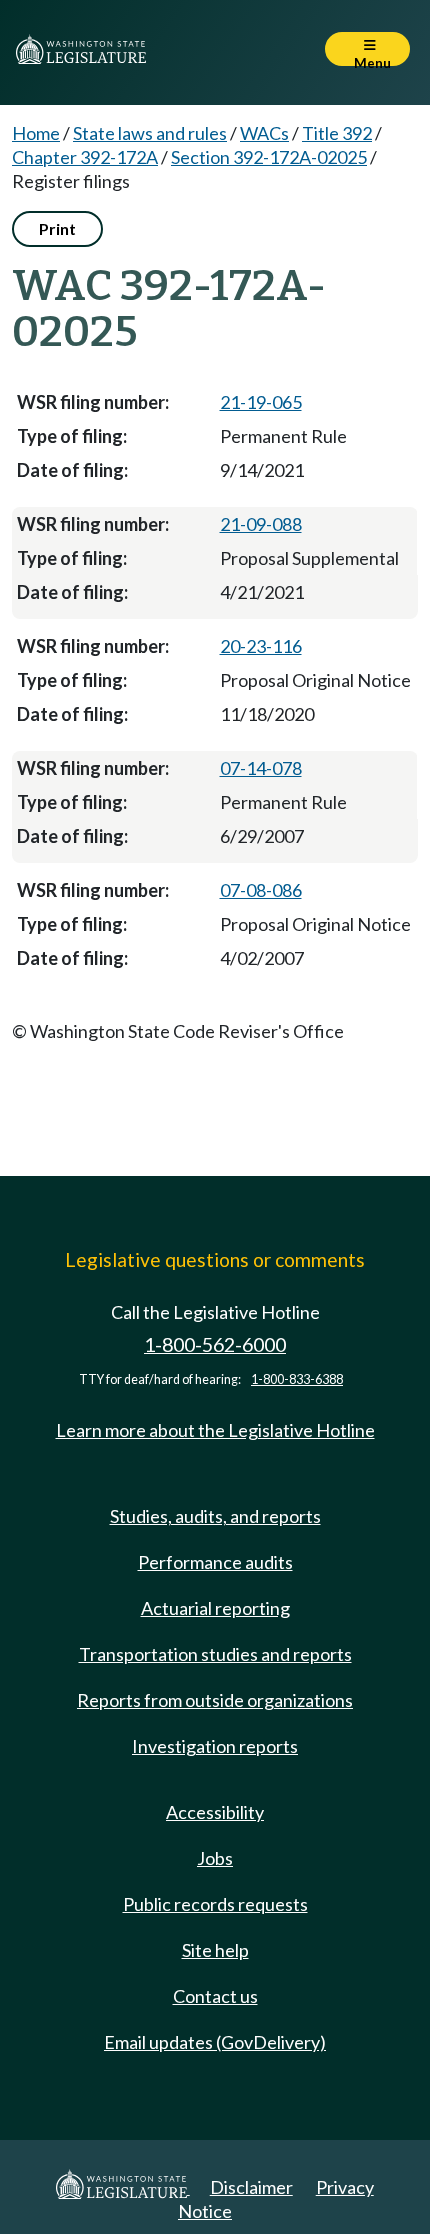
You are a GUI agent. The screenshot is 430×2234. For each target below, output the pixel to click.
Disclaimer (251, 2187)
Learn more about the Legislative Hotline (215, 1430)
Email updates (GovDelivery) (215, 2042)
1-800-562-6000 (215, 1344)
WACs (264, 133)
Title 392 (337, 133)
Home (36, 133)
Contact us (215, 1996)
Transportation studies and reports (215, 1654)
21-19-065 (261, 402)
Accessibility (215, 1812)
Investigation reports (215, 1746)
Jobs (215, 1858)
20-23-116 (261, 646)
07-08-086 (261, 890)
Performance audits (215, 1562)
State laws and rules (150, 133)
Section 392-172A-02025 (269, 157)
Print (57, 228)
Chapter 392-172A (85, 157)
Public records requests (215, 1904)
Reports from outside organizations (215, 1700)
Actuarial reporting (215, 1608)
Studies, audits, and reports (215, 1516)
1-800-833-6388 (297, 1379)
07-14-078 (261, 768)
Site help (215, 1950)
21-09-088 (261, 524)
